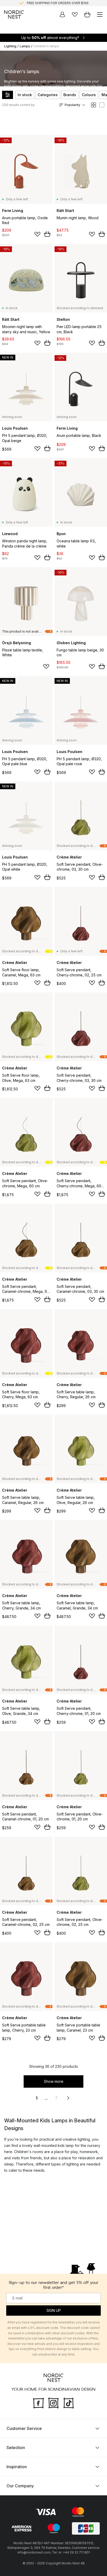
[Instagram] (53, 2402)
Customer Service (24, 2428)
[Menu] (100, 14)
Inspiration (17, 2467)
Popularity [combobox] (72, 105)
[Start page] (14, 14)
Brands (70, 95)
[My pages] (62, 14)
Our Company (20, 2486)
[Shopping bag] (87, 14)
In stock (25, 95)
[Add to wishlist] (37, 234)
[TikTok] (69, 2402)
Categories (48, 95)
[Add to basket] (47, 234)
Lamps (25, 46)
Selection (16, 2448)
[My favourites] (75, 14)
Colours (89, 95)
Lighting (10, 46)
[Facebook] (38, 2402)
